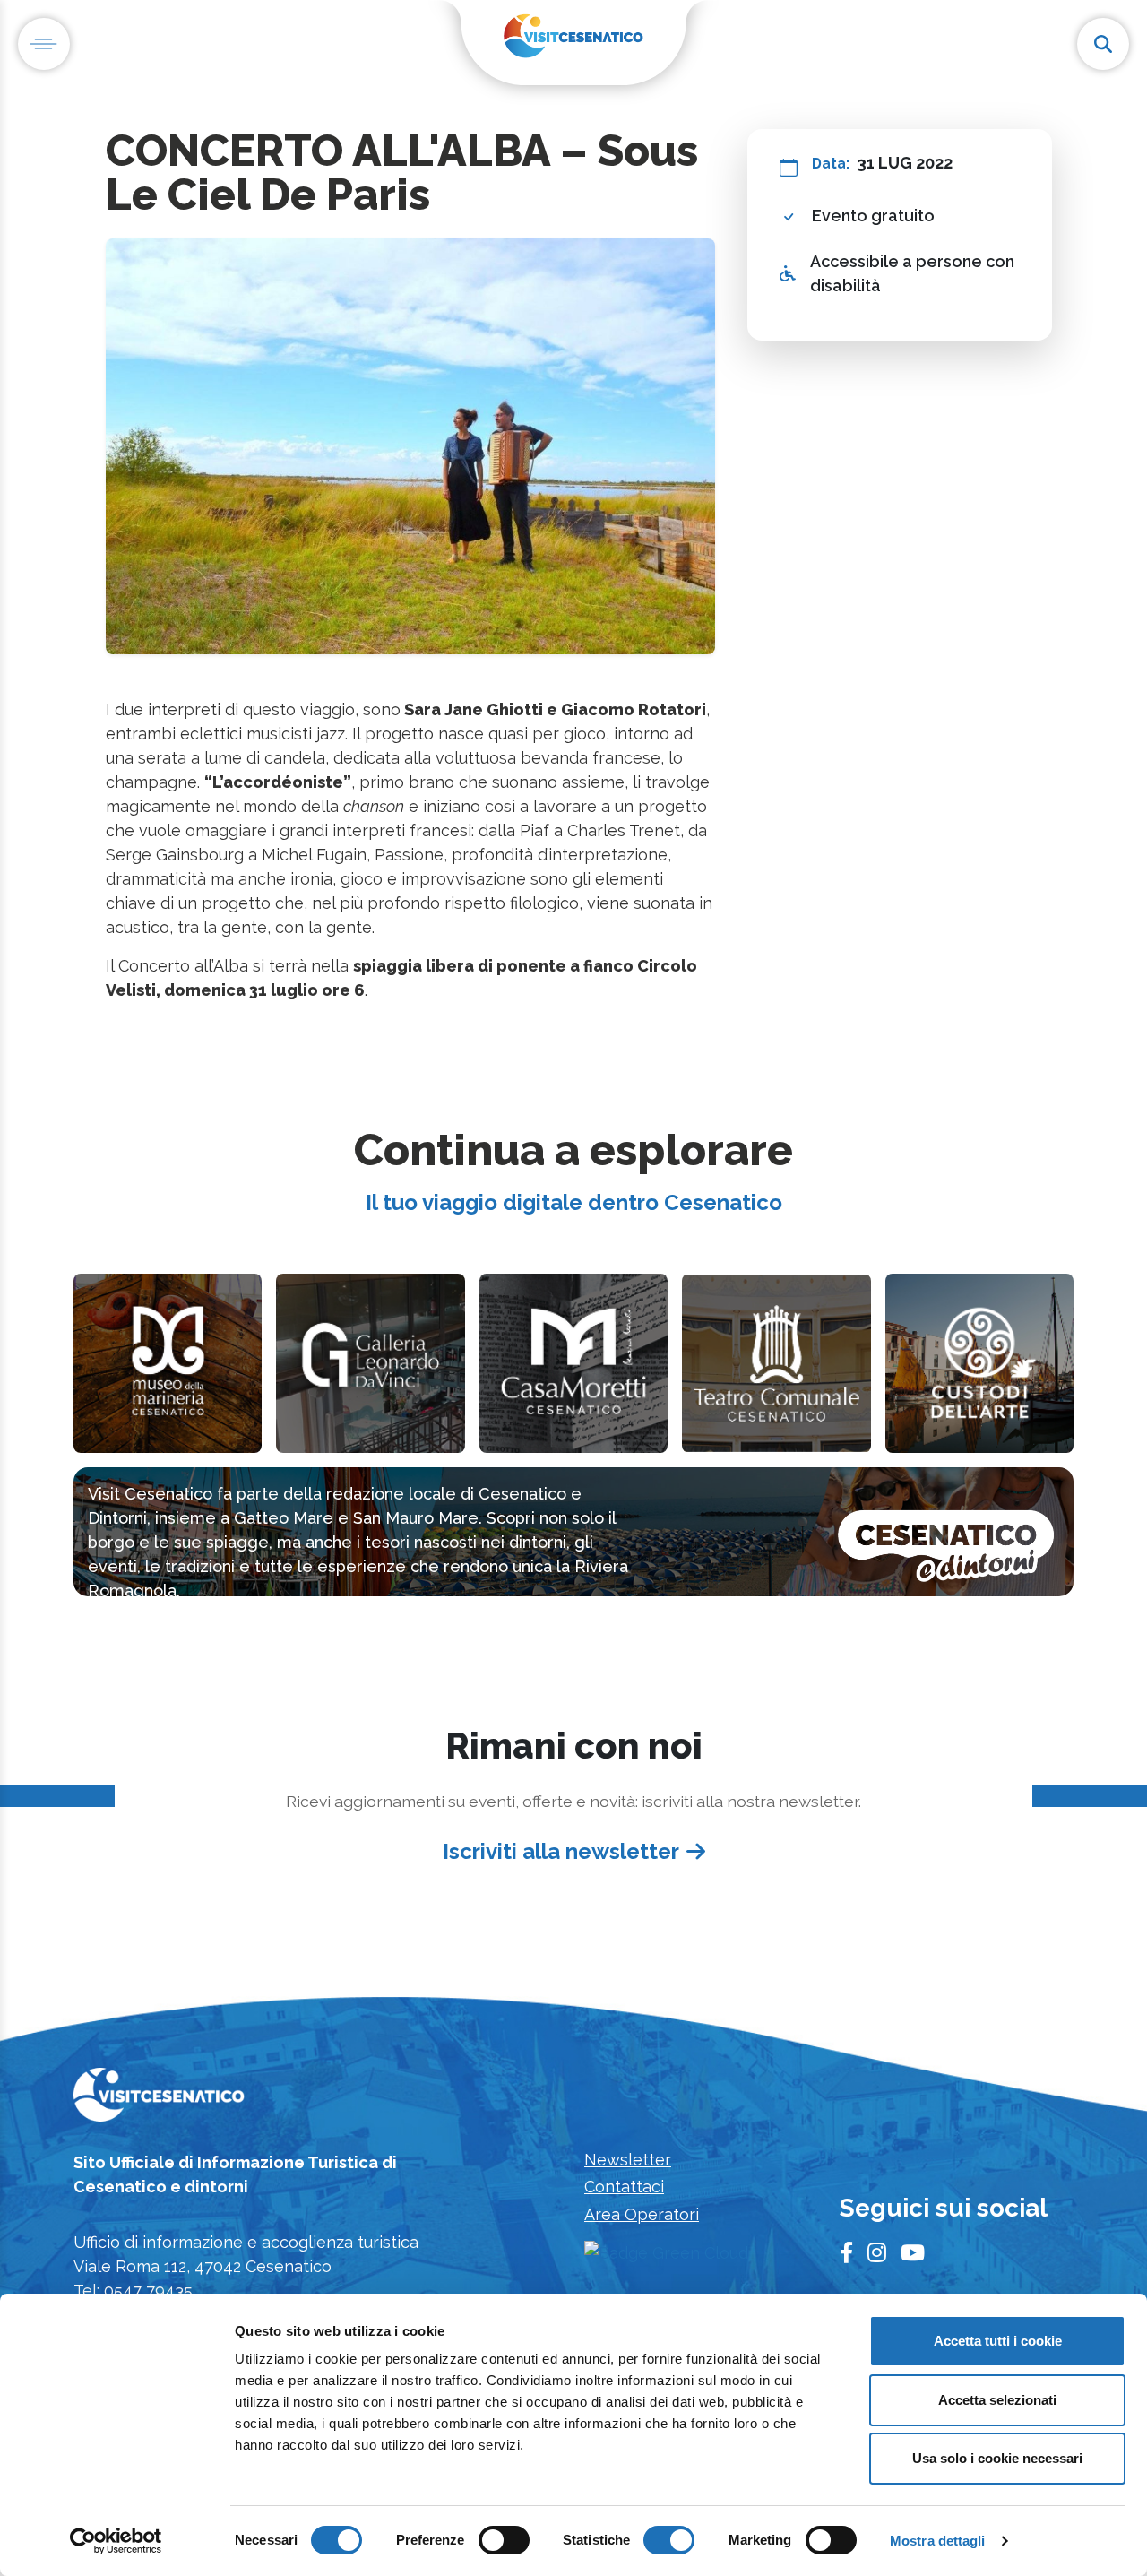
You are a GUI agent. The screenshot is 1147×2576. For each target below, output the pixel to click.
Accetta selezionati (997, 2400)
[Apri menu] (44, 44)
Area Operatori (642, 2214)
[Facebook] (846, 2253)
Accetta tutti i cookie (998, 2341)
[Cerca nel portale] (1103, 44)
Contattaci (624, 2187)
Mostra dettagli (938, 2541)
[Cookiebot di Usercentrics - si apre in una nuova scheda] (116, 2541)
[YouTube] (913, 2253)
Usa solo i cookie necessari (997, 2458)
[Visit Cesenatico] (159, 2100)
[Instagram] (877, 2253)
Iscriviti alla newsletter (561, 1851)
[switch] (504, 2540)
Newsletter (628, 2160)
